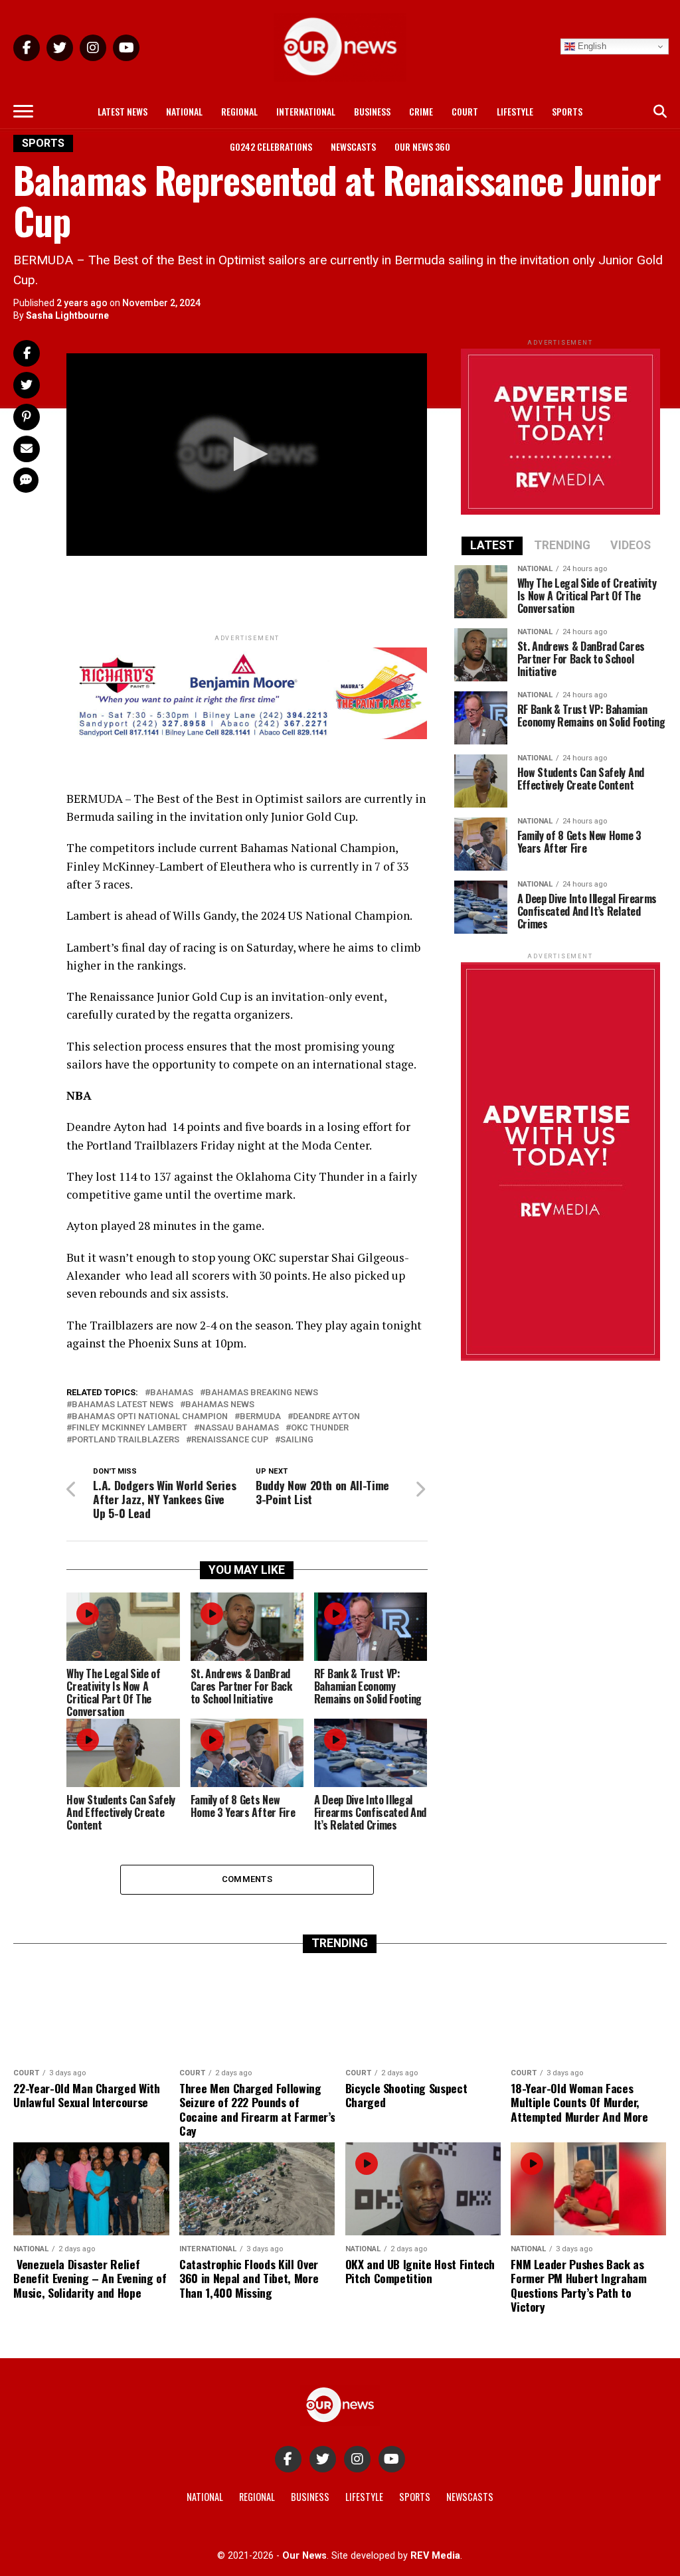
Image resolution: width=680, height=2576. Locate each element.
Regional (239, 111)
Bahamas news (220, 1405)
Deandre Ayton (326, 1417)
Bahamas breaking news (262, 1393)
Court (465, 111)
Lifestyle (515, 111)
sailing (297, 1440)
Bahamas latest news (123, 1405)
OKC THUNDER (320, 1428)
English (591, 46)
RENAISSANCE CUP (230, 1440)
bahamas (172, 1393)
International (306, 111)
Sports (567, 111)
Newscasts (353, 146)
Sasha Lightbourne (67, 315)
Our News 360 (422, 146)
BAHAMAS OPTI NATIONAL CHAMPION (150, 1417)
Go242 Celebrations (271, 146)
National (184, 111)
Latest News (123, 111)
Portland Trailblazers (126, 1440)
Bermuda (260, 1417)
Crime (421, 111)
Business (372, 111)
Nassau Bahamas (239, 1428)
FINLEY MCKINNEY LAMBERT (129, 1428)
